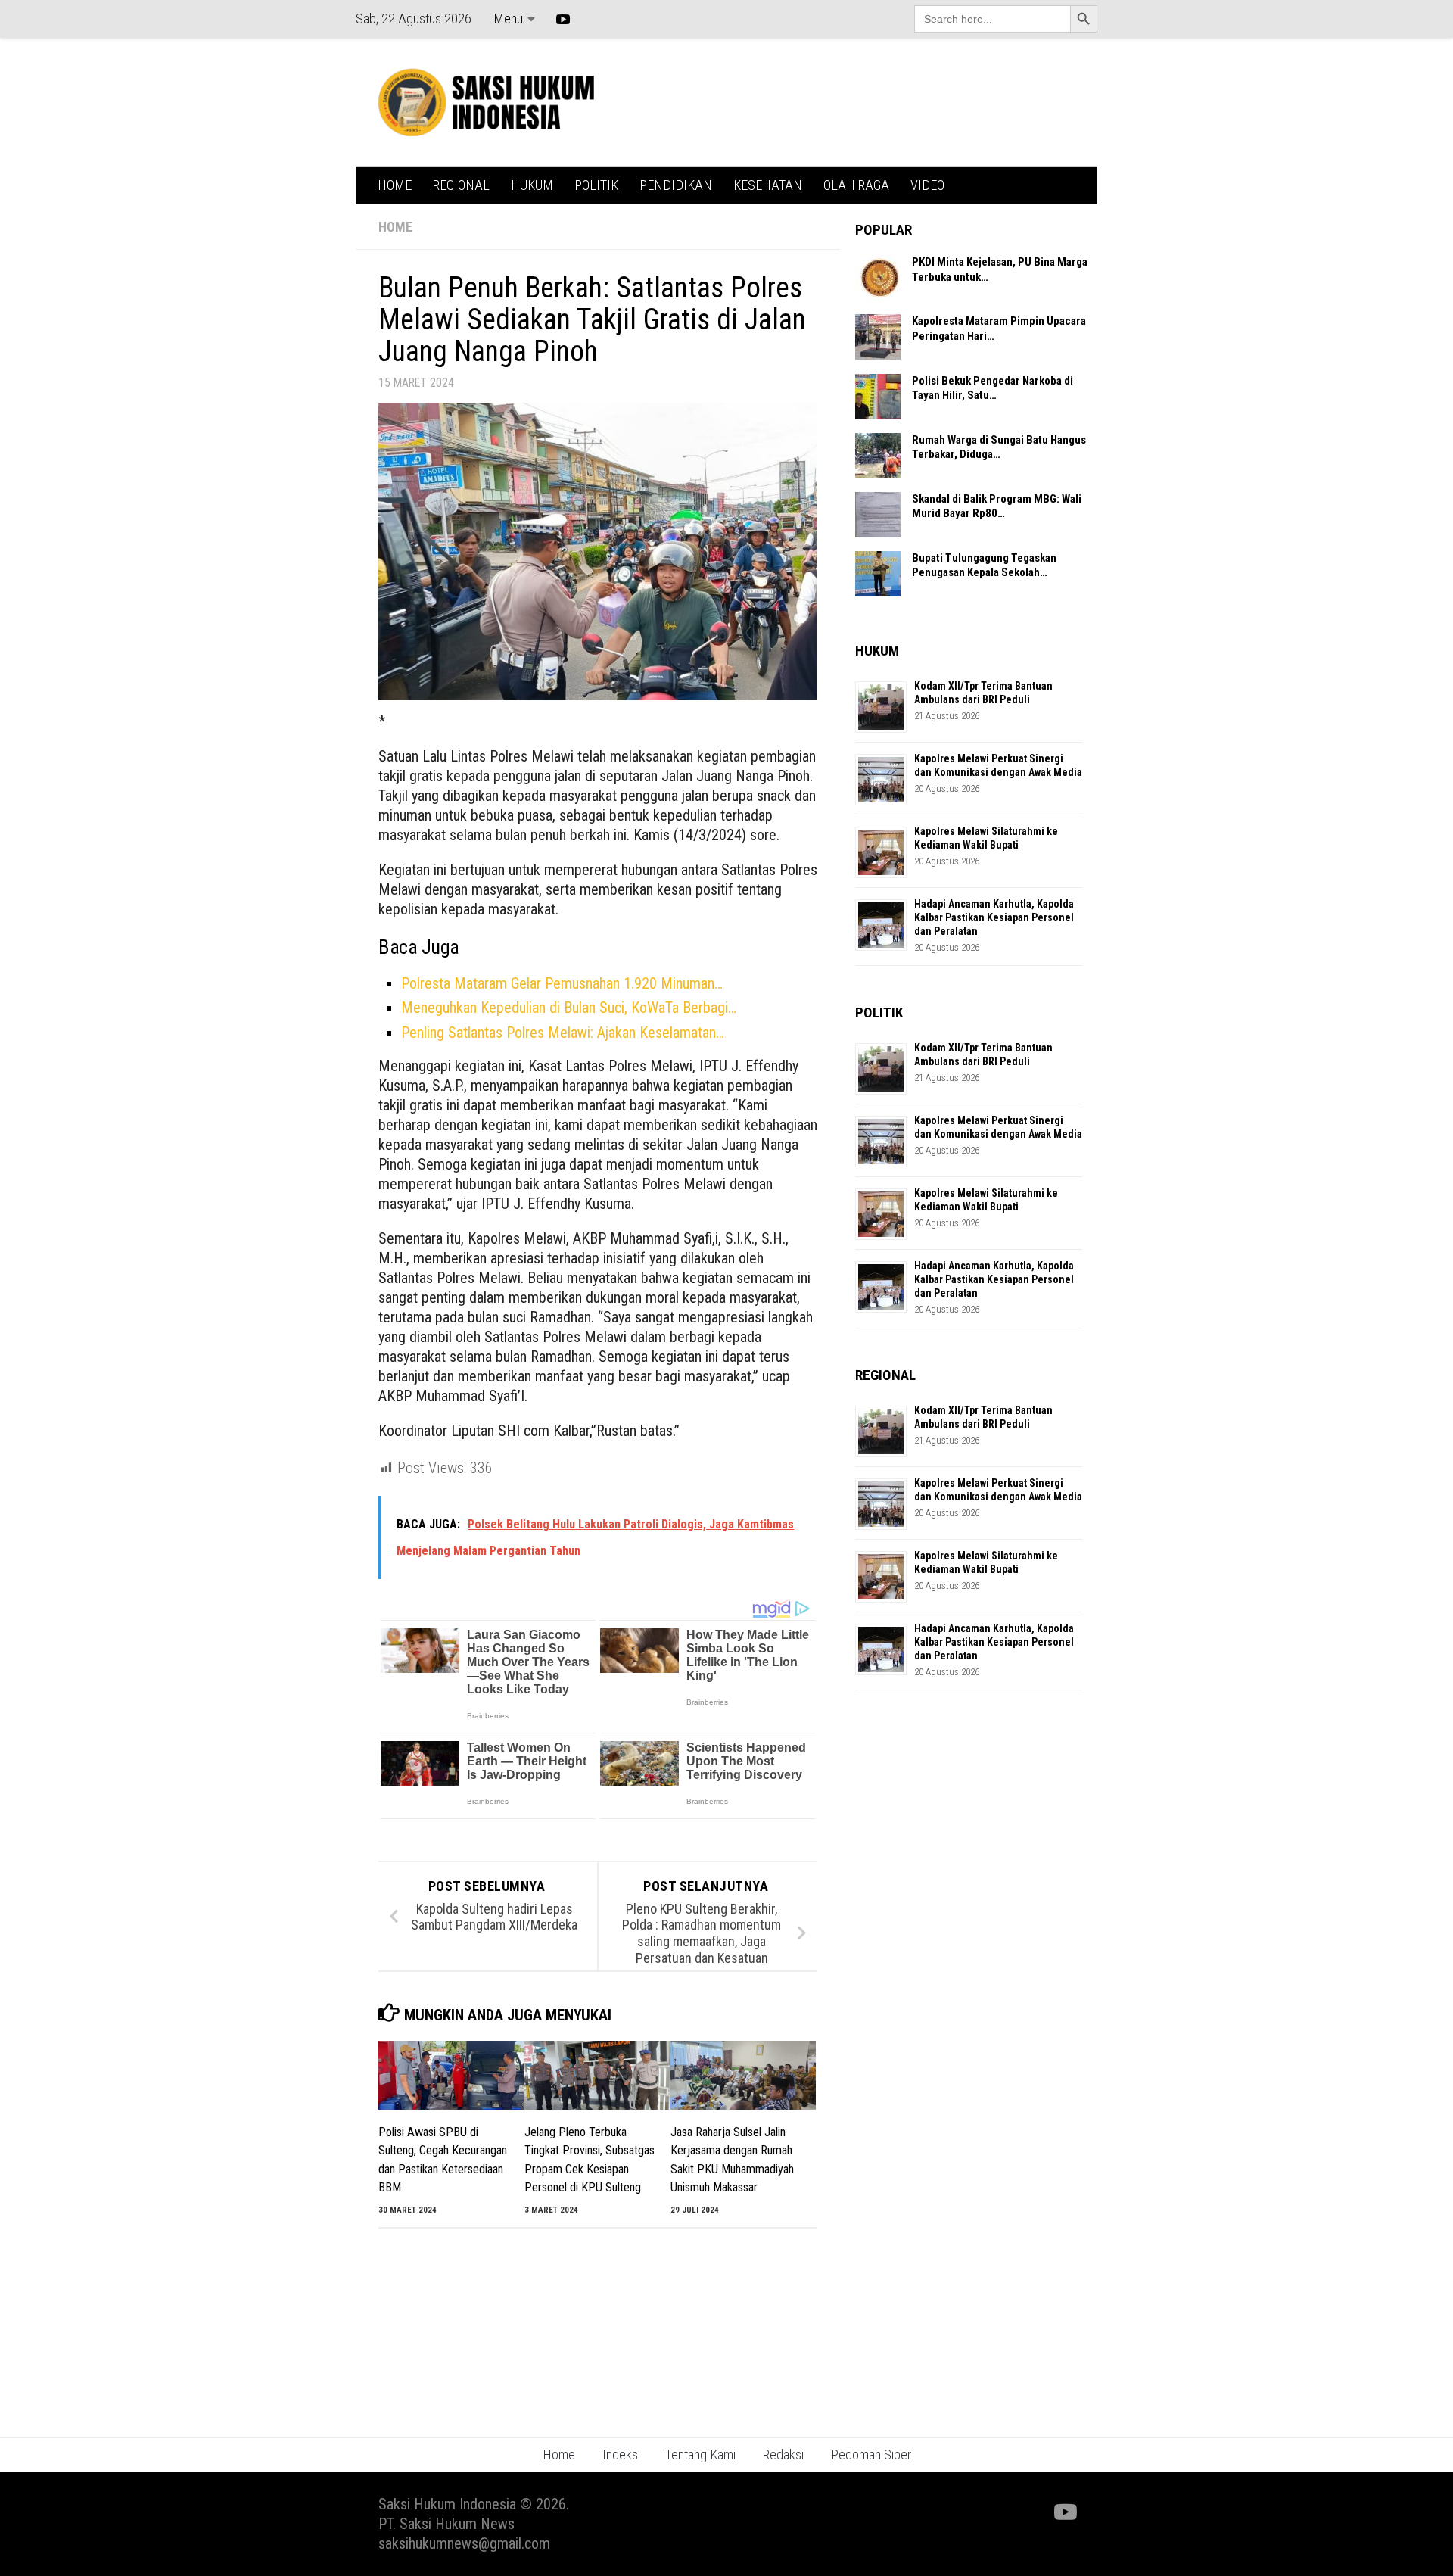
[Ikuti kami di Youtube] (1064, 2512)
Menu (508, 19)
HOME (395, 185)
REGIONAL (461, 185)
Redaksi (783, 2455)
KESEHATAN (768, 185)
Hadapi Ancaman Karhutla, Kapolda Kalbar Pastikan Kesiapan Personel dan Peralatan (994, 917)
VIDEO (927, 185)
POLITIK (596, 185)
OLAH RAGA (856, 185)
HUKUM (532, 185)
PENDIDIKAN (676, 185)
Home (559, 2455)
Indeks (620, 2455)
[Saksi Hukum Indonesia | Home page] (486, 102)
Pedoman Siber (871, 2455)
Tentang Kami (700, 2455)
